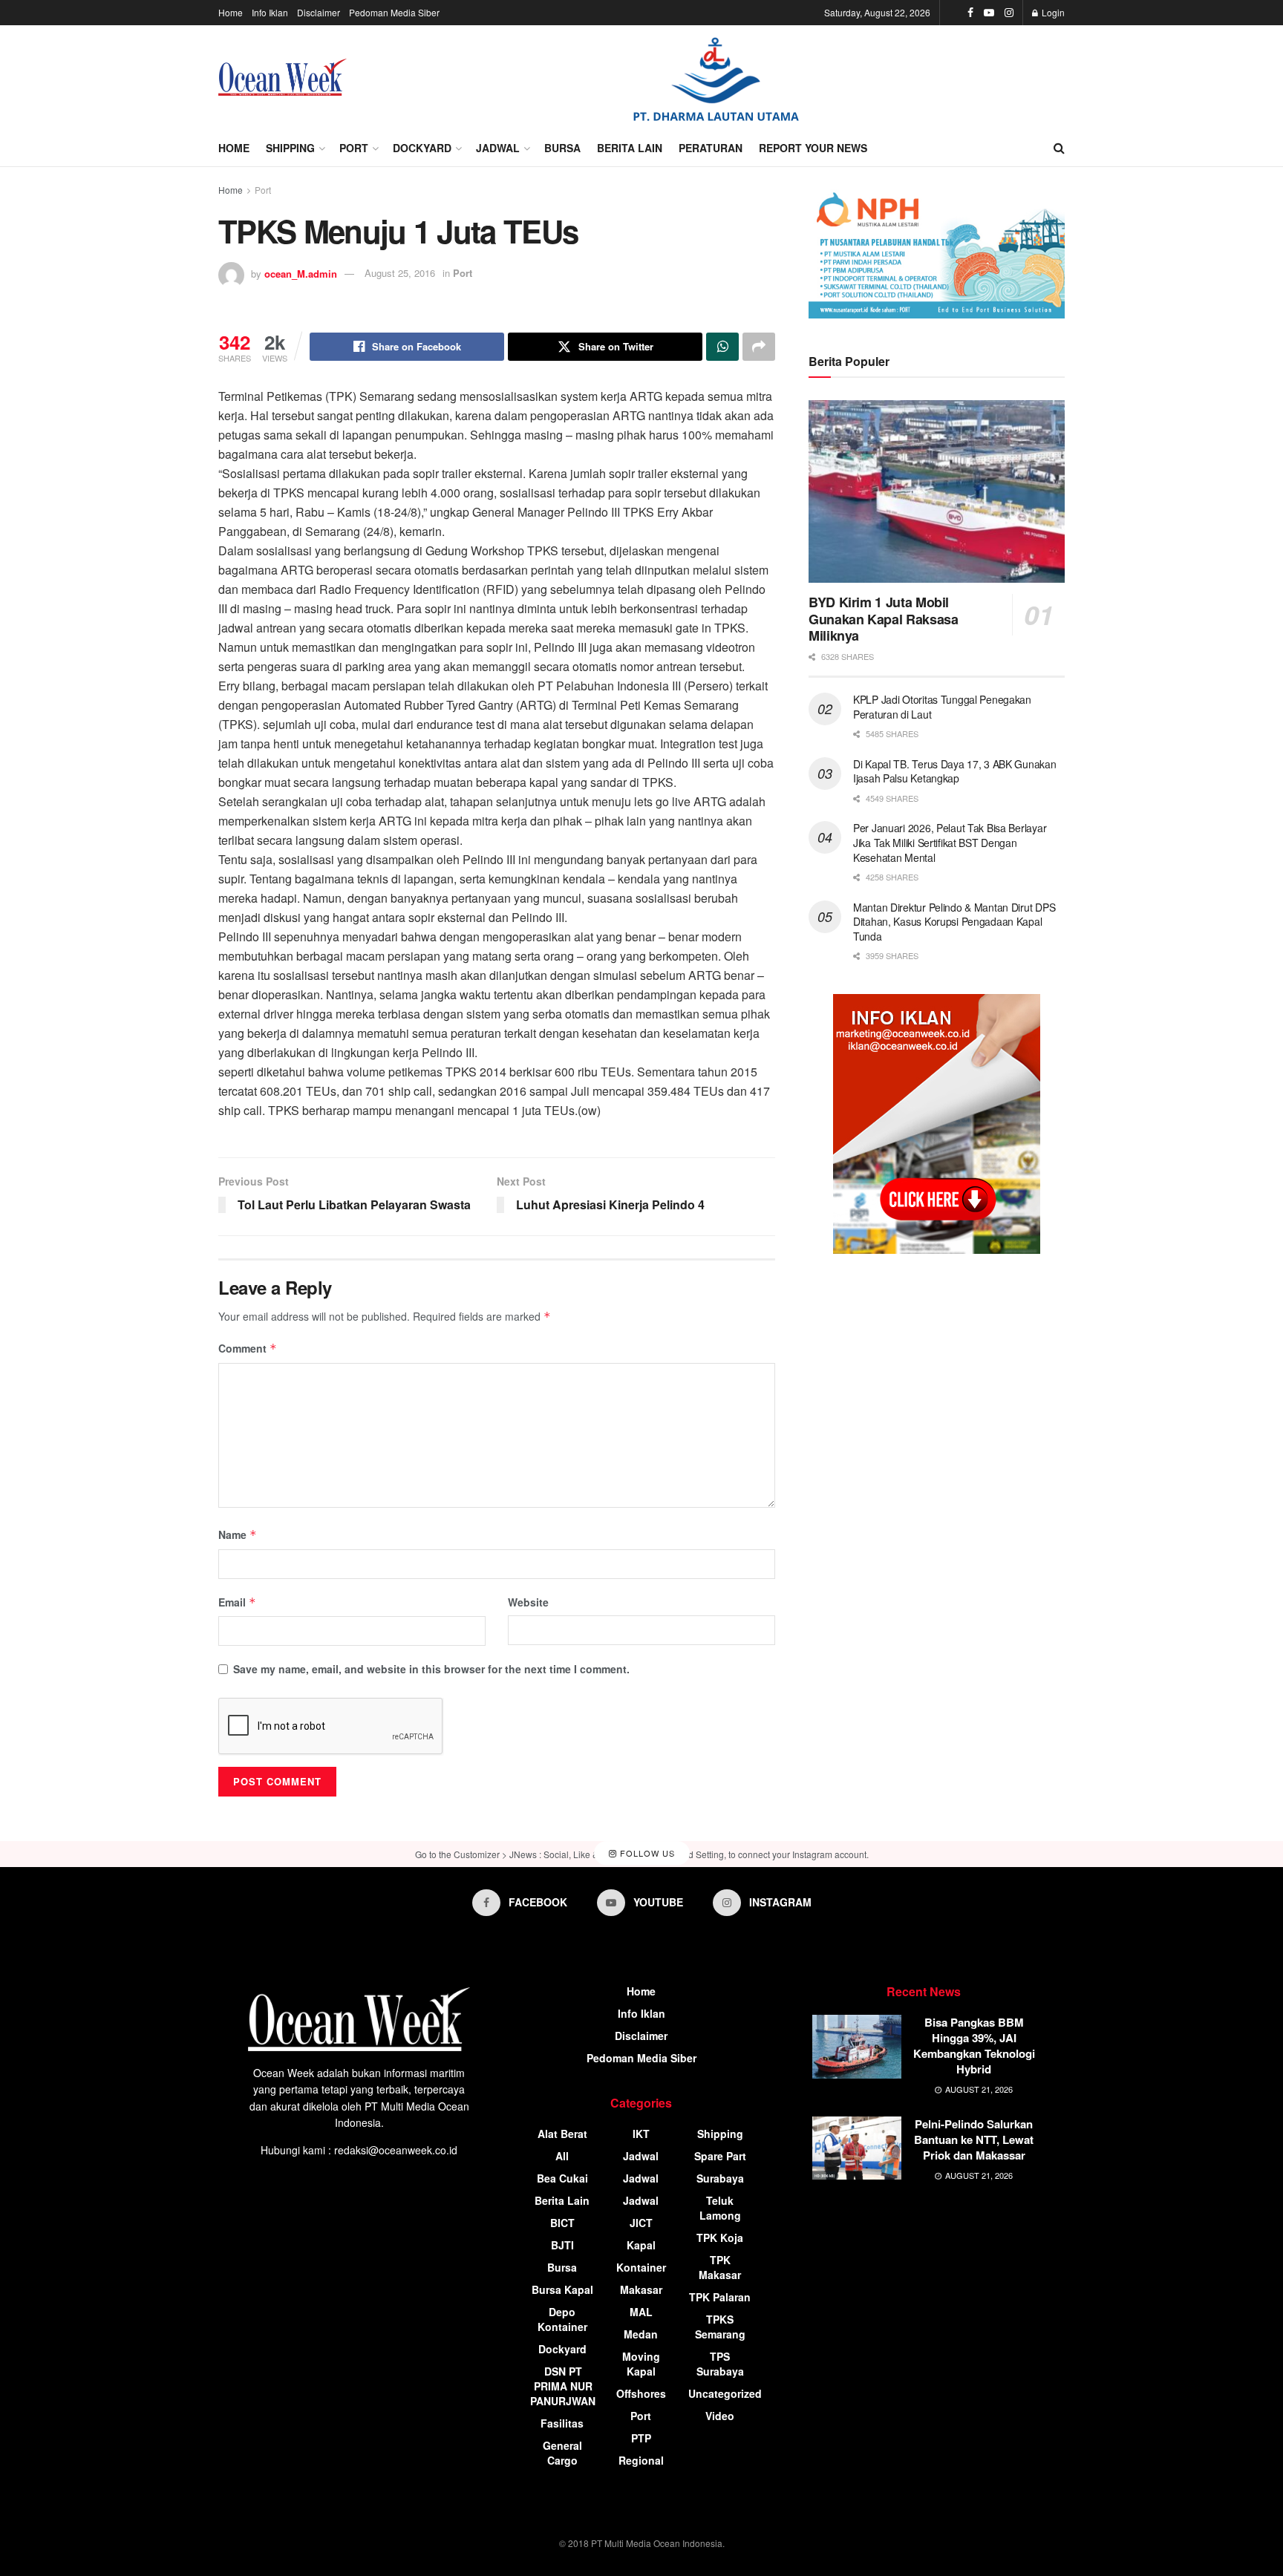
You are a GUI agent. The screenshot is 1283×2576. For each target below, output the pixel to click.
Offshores (641, 2393)
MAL (641, 2312)
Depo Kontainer (562, 2319)
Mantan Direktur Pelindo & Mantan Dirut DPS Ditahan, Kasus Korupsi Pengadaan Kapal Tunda (954, 922)
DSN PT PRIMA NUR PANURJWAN (563, 2386)
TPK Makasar (720, 2267)
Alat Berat (562, 2134)
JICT (641, 2223)
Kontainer (641, 2267)
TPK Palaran (720, 2297)
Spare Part (720, 2156)
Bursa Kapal (562, 2289)
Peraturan (711, 148)
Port (354, 148)
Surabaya (720, 2178)
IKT (641, 2134)
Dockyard (422, 148)
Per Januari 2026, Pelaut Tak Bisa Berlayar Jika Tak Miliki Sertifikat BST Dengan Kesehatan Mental (950, 842)
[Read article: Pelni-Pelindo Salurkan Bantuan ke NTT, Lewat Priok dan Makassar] (857, 2148)
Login (1052, 12)
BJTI (562, 2245)
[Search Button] (1059, 148)
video (720, 2416)
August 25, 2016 (400, 273)
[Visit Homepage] (283, 77)
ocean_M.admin (301, 273)
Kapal (641, 2245)
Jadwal (498, 148)
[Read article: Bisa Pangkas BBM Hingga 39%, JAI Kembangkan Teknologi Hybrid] (857, 2047)
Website (528, 1602)
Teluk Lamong (720, 2208)
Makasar (641, 2289)
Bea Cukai (562, 2178)
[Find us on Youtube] (989, 13)
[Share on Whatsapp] (722, 347)
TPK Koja (720, 2237)
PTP (641, 2438)
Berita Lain (630, 148)
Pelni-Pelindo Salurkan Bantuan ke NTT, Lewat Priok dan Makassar (974, 2139)
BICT (562, 2223)
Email (237, 1602)
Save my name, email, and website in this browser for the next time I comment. (431, 1669)
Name (238, 1534)
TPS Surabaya (720, 2364)
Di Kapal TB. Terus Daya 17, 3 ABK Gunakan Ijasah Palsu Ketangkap (955, 771)
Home (231, 12)
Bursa (562, 148)
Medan (641, 2334)
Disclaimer (319, 12)
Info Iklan (270, 12)
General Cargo (562, 2453)
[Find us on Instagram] (1009, 13)
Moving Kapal (641, 2364)
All (562, 2156)
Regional (641, 2460)
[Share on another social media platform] (759, 347)
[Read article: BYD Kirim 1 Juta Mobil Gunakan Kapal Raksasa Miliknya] (937, 492)
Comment (248, 1348)
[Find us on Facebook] (970, 13)
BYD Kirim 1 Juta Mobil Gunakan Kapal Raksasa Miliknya (883, 619)
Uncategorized (725, 2393)
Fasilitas (562, 2423)
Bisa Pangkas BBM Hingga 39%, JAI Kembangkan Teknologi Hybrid (974, 2046)
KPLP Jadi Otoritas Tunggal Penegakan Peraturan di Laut (942, 707)
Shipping (290, 148)
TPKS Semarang (720, 2327)
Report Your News (813, 148)
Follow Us (646, 1853)
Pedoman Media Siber (394, 12)
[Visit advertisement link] (716, 78)
